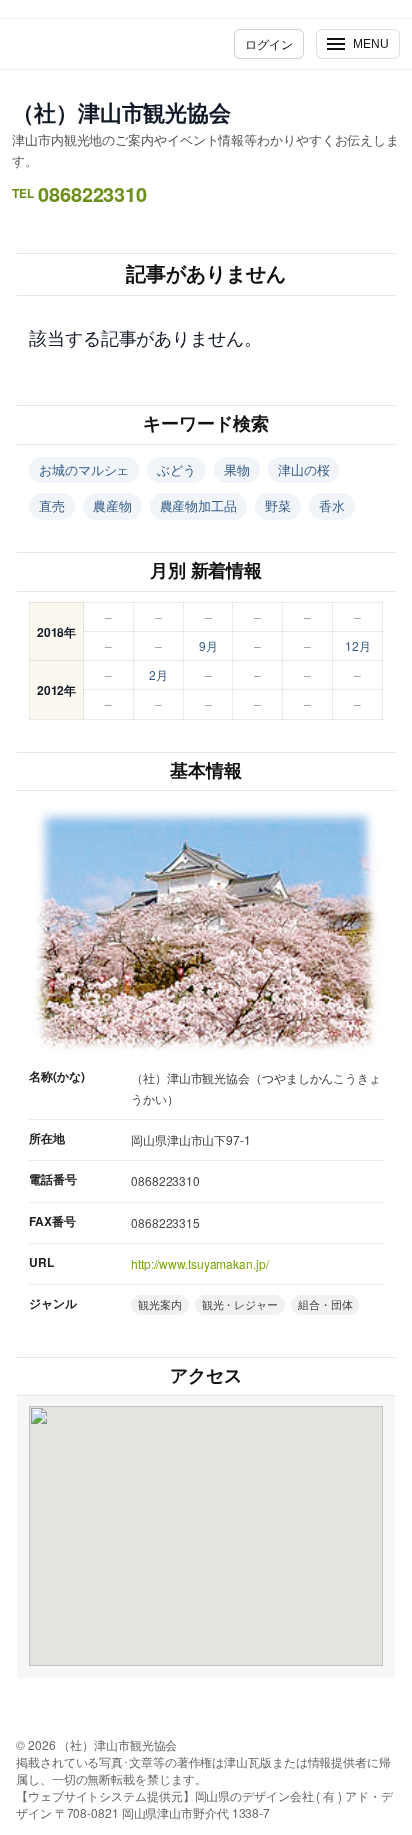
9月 (208, 645)
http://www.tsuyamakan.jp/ (200, 1263)
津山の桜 (304, 469)
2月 (158, 674)
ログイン (269, 43)
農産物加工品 (198, 505)
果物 (237, 469)
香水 (332, 505)
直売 (52, 505)
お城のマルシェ (84, 469)
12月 (358, 645)
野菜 (278, 505)
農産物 (112, 505)
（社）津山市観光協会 (121, 112)
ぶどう (176, 469)
